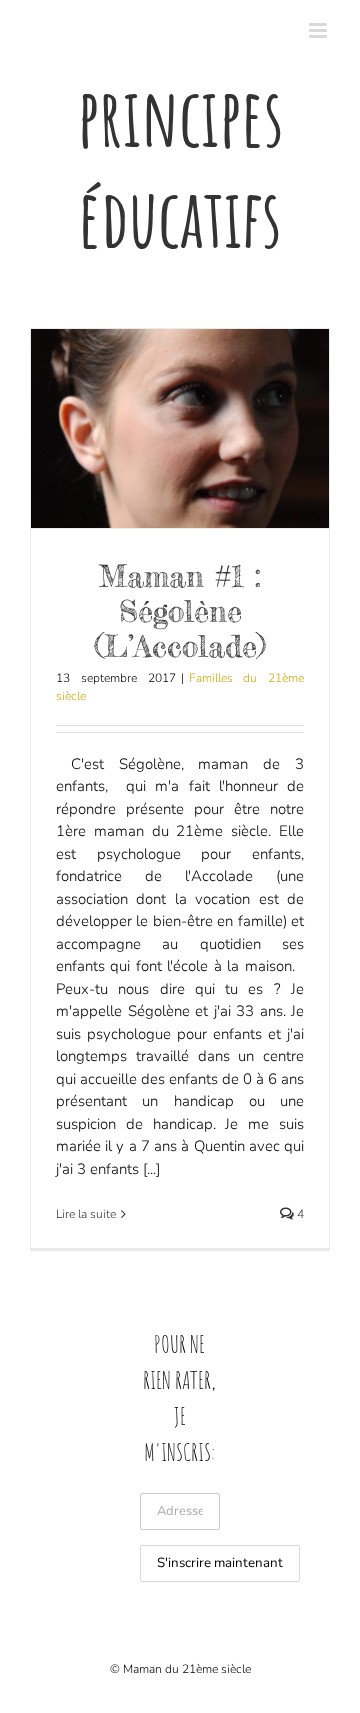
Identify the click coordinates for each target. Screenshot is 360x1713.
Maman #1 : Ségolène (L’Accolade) (180, 611)
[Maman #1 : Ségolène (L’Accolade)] (180, 428)
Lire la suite (86, 1214)
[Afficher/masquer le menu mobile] (319, 30)
